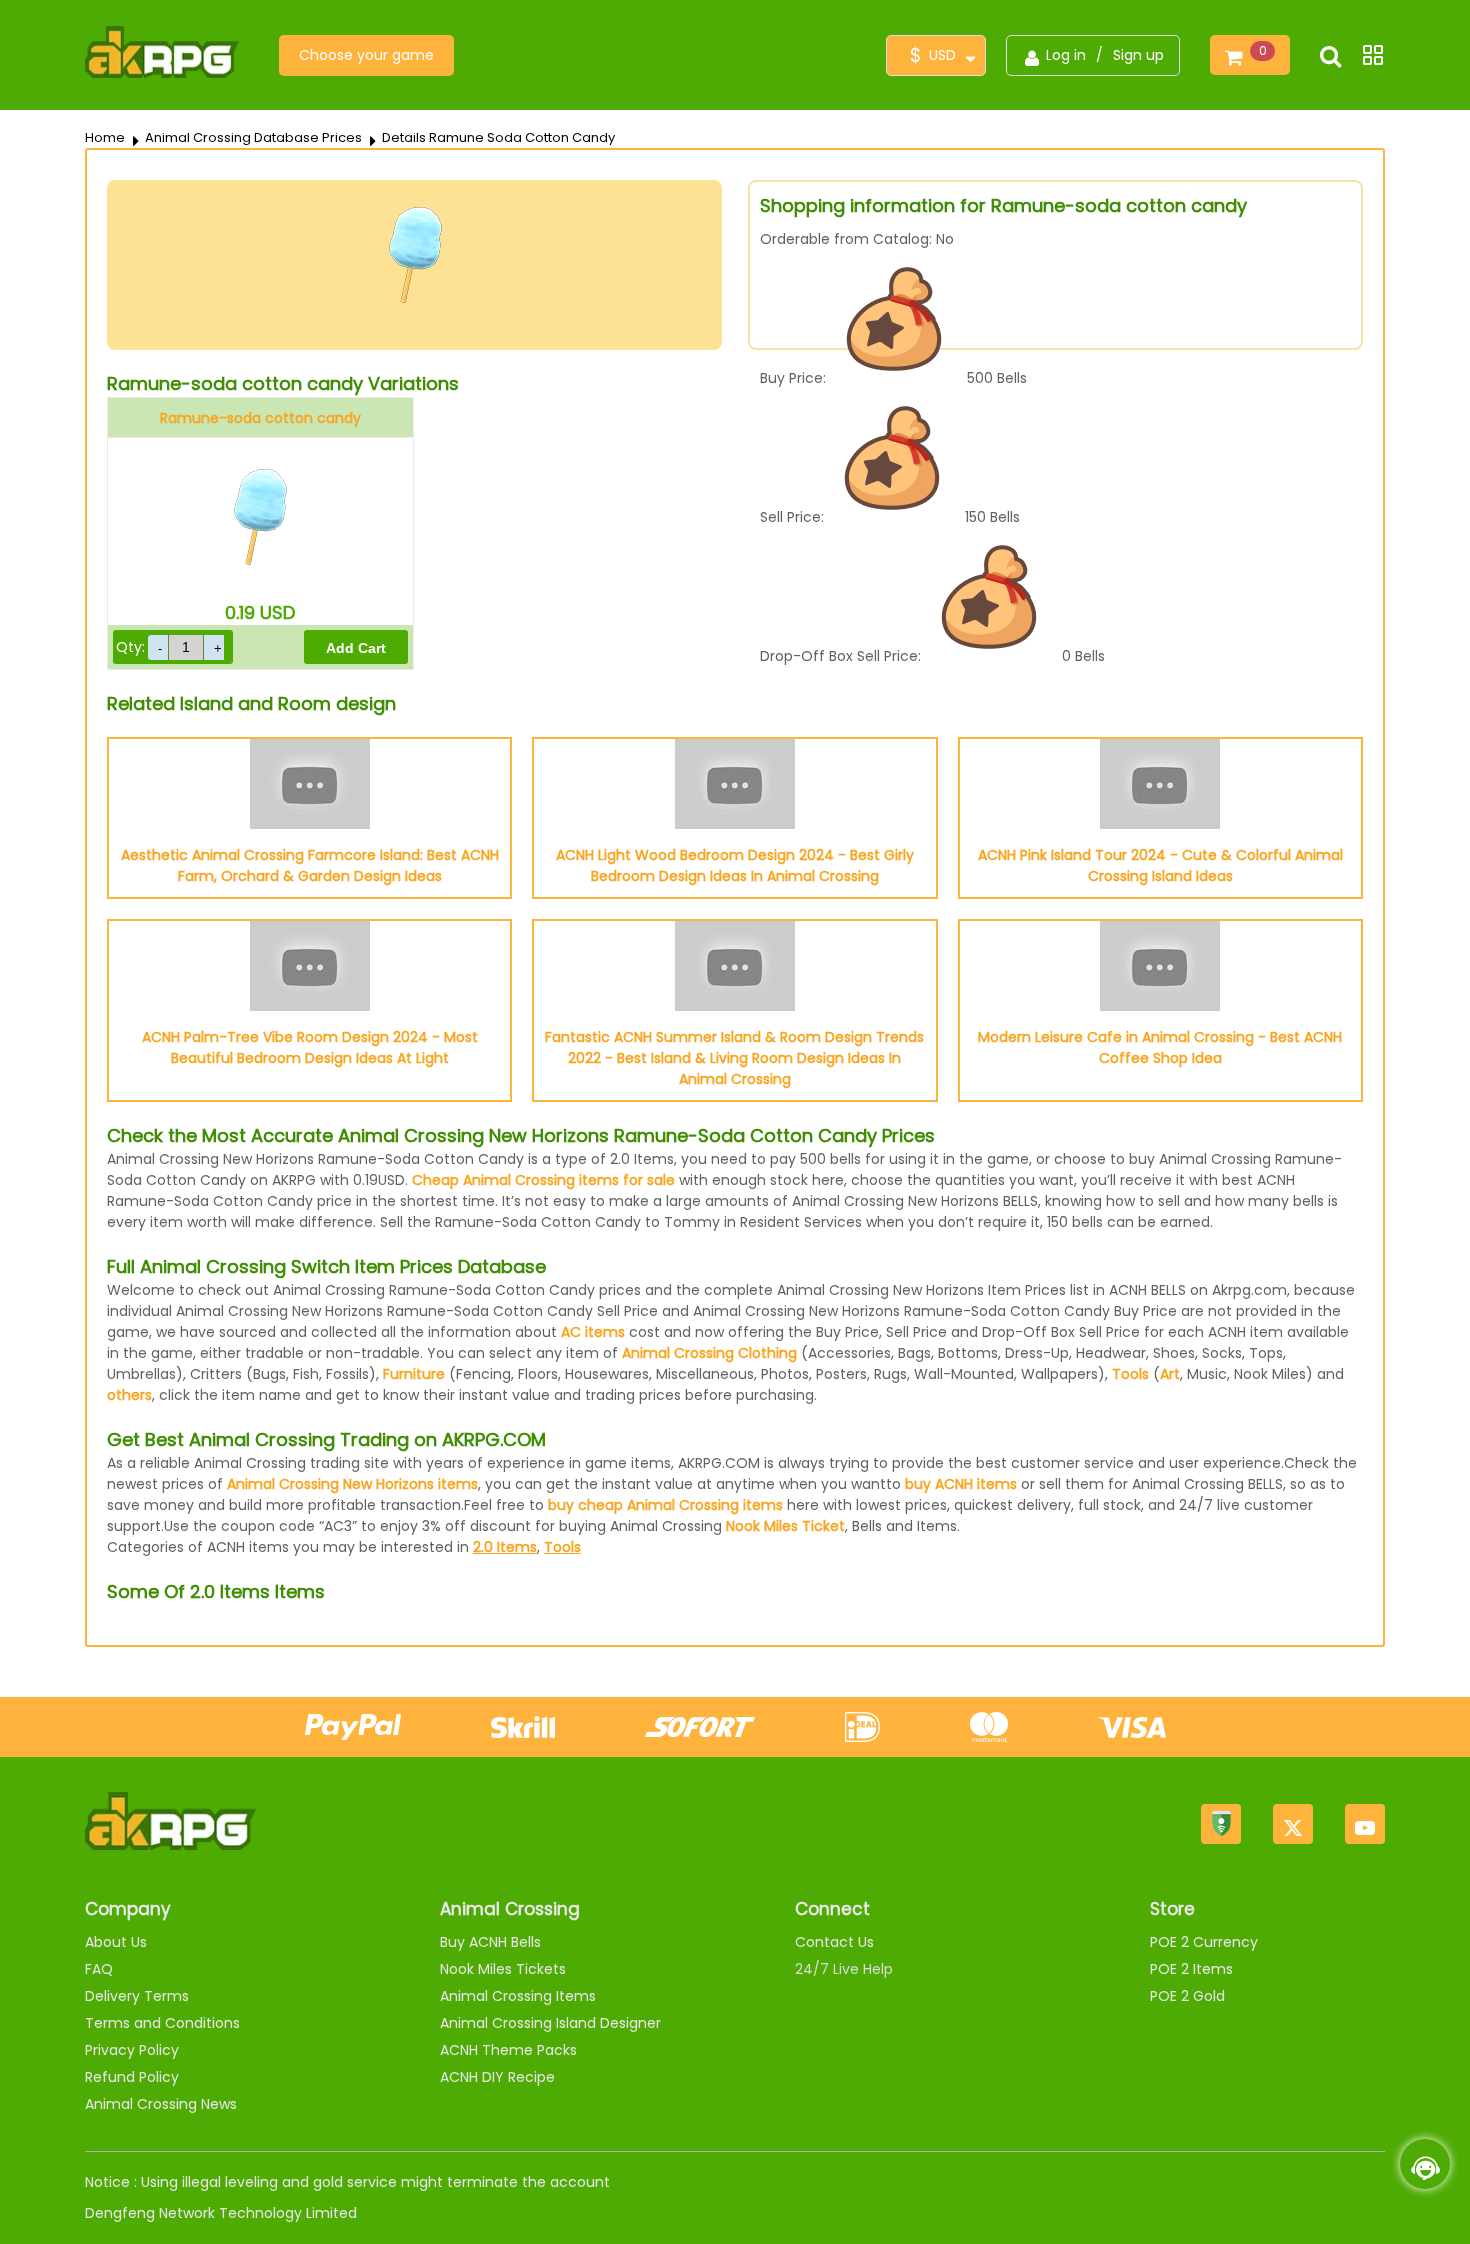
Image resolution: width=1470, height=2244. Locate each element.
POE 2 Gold (1187, 1996)
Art (1170, 1374)
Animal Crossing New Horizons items (352, 1484)
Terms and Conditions (162, 2023)
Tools (1130, 1374)
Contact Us (834, 1942)
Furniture (414, 1374)
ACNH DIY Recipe (497, 2077)
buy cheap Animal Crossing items (665, 1505)
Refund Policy (132, 2077)
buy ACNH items (961, 1484)
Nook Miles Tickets (503, 1969)
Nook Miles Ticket (785, 1526)
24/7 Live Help (844, 1969)
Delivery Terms (137, 1996)
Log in (1066, 55)
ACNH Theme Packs (508, 2050)
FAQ (99, 1969)
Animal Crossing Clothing (709, 1353)
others (129, 1395)
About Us (116, 1942)
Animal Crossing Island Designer (550, 2023)
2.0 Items (505, 1547)
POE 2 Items (1191, 1969)
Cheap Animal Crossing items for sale (543, 1180)
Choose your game (366, 55)
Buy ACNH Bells (490, 1942)
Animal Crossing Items (518, 1996)
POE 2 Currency (1204, 1942)
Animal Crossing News (161, 2104)
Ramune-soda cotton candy (260, 418)
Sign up (1138, 55)
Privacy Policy (132, 2050)
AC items (593, 1332)
